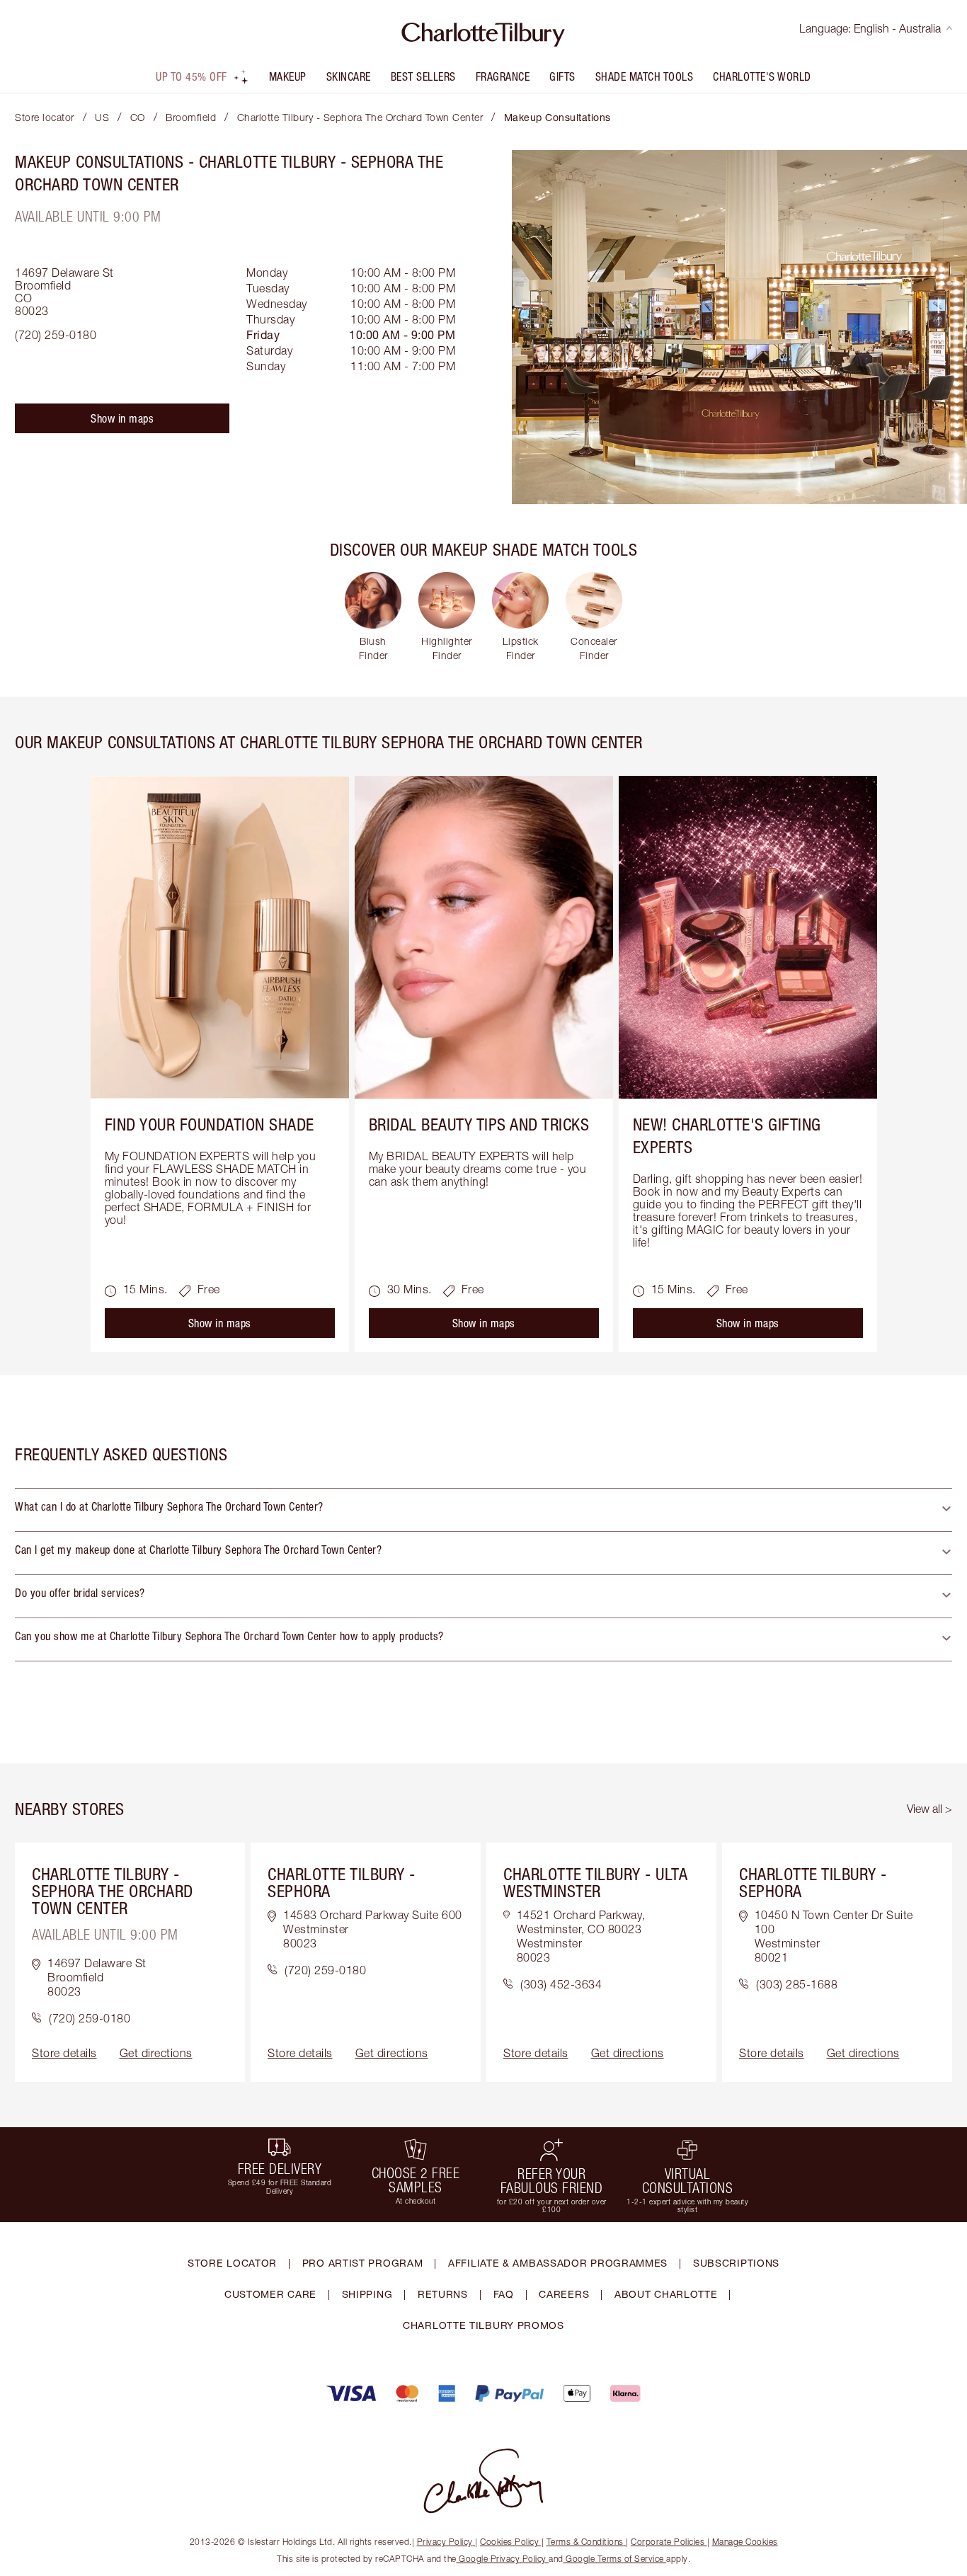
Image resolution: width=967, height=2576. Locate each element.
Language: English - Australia (870, 28)
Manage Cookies (745, 2542)
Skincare (349, 76)
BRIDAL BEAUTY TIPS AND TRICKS (479, 1124)
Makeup (288, 76)
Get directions (156, 2053)
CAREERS (564, 2294)
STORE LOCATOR (232, 2263)
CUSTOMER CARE (270, 2294)
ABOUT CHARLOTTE (666, 2294)
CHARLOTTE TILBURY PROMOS (483, 2325)
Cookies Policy (509, 2542)
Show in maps (122, 418)
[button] (483, 1510)
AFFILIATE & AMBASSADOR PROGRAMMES (558, 2263)
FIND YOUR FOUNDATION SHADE (210, 1124)
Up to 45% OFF (191, 76)
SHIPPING (367, 2294)
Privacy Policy (445, 2542)
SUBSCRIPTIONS (736, 2263)
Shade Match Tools (645, 76)
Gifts (562, 76)
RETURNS (443, 2294)
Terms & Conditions (585, 2542)
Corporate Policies (668, 2542)
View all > (929, 1809)
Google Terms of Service (615, 2559)
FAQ (504, 2294)
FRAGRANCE (503, 76)
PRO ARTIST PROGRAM (363, 2263)
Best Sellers (423, 76)
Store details (64, 2053)
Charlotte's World (762, 76)
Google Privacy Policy (503, 2559)
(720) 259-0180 (56, 335)
